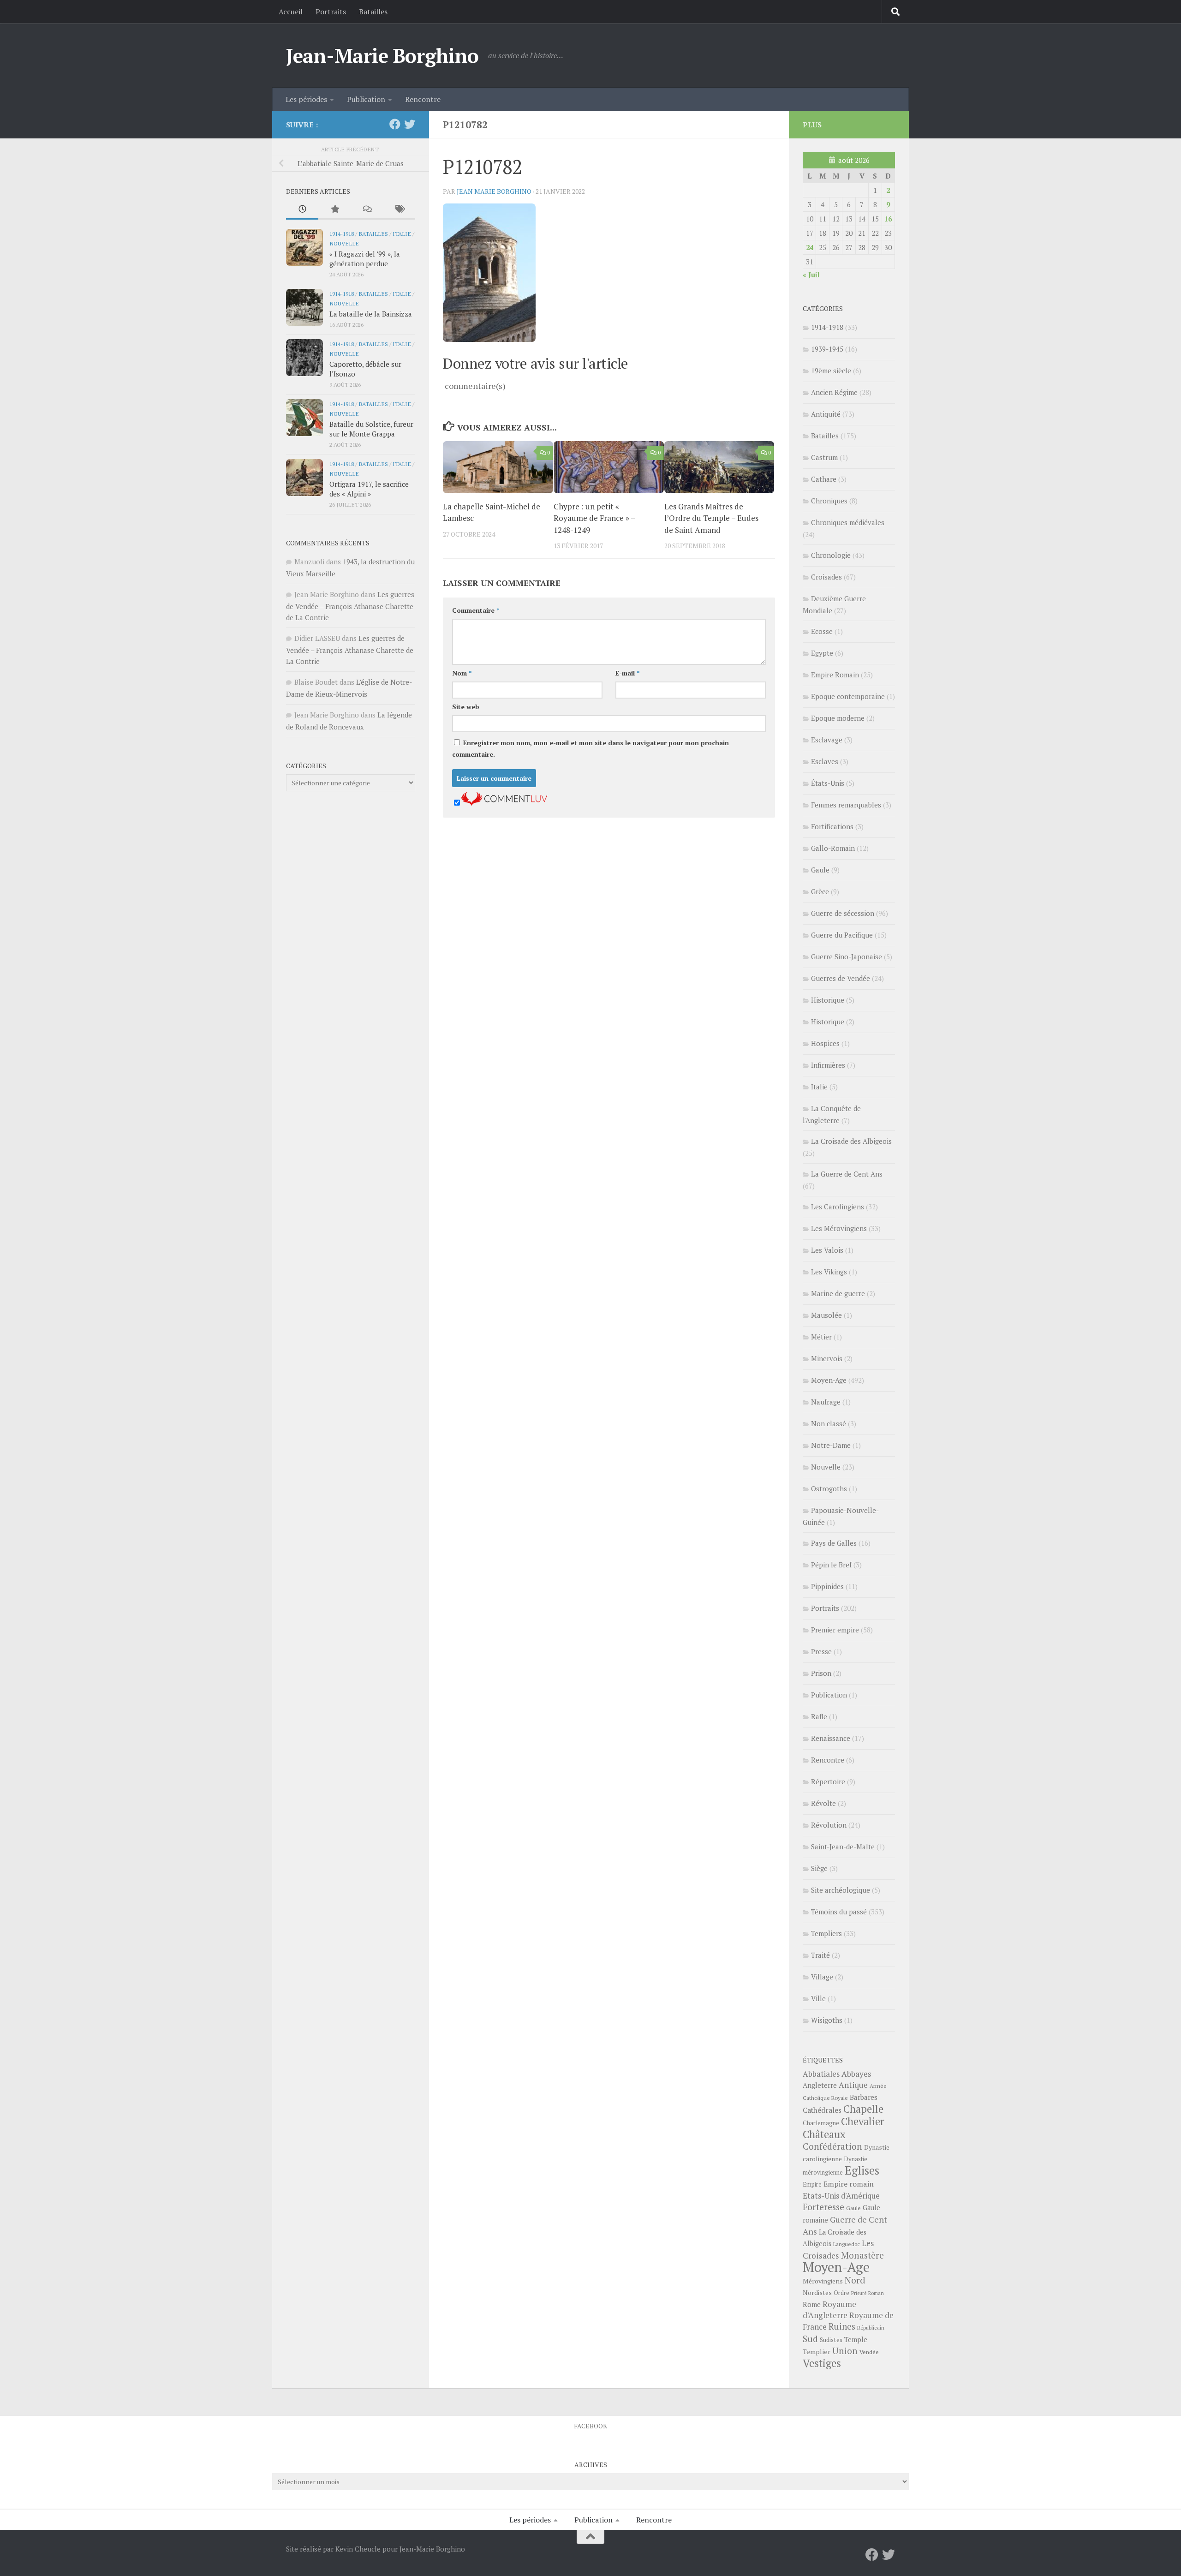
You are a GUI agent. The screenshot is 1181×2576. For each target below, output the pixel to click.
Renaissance (831, 1738)
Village (822, 1977)
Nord (855, 2280)
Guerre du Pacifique (842, 935)
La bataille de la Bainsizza (371, 314)
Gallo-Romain (833, 848)
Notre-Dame (831, 1445)
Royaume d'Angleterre (829, 2310)
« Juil (811, 275)
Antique (853, 2085)
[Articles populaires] (334, 210)
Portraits (331, 12)
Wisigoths (827, 2020)
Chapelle (863, 2109)
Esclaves (825, 761)
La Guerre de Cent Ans (847, 1174)
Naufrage (826, 1402)
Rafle (819, 1716)
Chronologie (831, 555)
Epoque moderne (838, 718)
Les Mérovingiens (839, 1228)
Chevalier (863, 2121)
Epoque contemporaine (848, 696)
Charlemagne (821, 2123)
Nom (462, 673)
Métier (821, 1337)
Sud (810, 2339)
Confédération (832, 2146)
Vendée (869, 2352)
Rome (812, 2304)
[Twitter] (410, 124)
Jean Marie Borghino (494, 191)
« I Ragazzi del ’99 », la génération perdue (365, 259)
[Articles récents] (302, 210)
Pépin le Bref (831, 1565)
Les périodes (306, 99)
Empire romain (849, 2184)
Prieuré (859, 2293)
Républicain (871, 2328)
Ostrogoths (829, 1488)
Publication (366, 99)
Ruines (842, 2326)
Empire (812, 2185)
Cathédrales (822, 2110)
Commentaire (476, 610)
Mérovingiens (823, 2281)
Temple (856, 2340)
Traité (820, 1955)
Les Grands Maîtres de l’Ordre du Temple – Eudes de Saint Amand (711, 518)
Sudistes (831, 2340)
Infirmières (828, 1065)
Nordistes (817, 2293)
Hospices (825, 1043)
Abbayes (856, 2074)
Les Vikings (829, 1272)
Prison (821, 1673)
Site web (466, 707)
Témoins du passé (839, 1912)
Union (845, 2351)
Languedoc (847, 2244)
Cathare (824, 479)
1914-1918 (342, 233)
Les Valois (827, 1250)
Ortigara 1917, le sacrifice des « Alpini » (369, 489)
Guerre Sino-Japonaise (847, 956)
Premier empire (835, 1630)
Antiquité (826, 414)
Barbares (864, 2097)
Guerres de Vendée (841, 978)
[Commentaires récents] (367, 210)
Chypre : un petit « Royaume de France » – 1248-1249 (594, 518)
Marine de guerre (838, 1293)
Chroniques (829, 501)
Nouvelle (344, 243)
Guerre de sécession (843, 913)
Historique (828, 1000)
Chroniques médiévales (848, 522)
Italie (402, 233)
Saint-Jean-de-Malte (843, 1847)
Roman (876, 2293)
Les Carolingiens (838, 1207)
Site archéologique (841, 1890)
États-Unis (828, 783)
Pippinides (827, 1586)
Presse (821, 1651)
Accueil (291, 12)
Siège (819, 1868)
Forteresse (823, 2207)
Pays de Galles (834, 1543)
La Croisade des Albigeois (851, 1141)
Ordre (841, 2293)
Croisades (826, 577)
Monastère (862, 2255)
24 (810, 247)
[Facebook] (395, 124)
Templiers (826, 1933)
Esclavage (827, 740)
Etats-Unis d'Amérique (841, 2196)
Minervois (827, 1358)
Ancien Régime (834, 392)
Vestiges (822, 2363)
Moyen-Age (829, 1380)
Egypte (822, 653)
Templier (817, 2352)
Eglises (862, 2170)
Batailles (373, 12)
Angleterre (820, 2085)
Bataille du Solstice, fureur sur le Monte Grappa (371, 429)
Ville (818, 1998)
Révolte (823, 1803)
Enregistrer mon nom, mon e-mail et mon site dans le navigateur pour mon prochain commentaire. (590, 748)
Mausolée (826, 1315)
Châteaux (824, 2134)
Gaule (820, 870)
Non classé (829, 1423)
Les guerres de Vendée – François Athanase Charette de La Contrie (350, 606)
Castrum (824, 457)
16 (888, 219)
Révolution (829, 1825)
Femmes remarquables (846, 805)
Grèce (820, 891)
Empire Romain (835, 675)
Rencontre (423, 99)
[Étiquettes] (399, 210)
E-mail (627, 673)
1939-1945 (827, 349)
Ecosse (822, 631)
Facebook (590, 2426)
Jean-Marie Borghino (382, 55)
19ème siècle (831, 371)
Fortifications (832, 826)
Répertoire (828, 1781)
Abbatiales (821, 2074)
